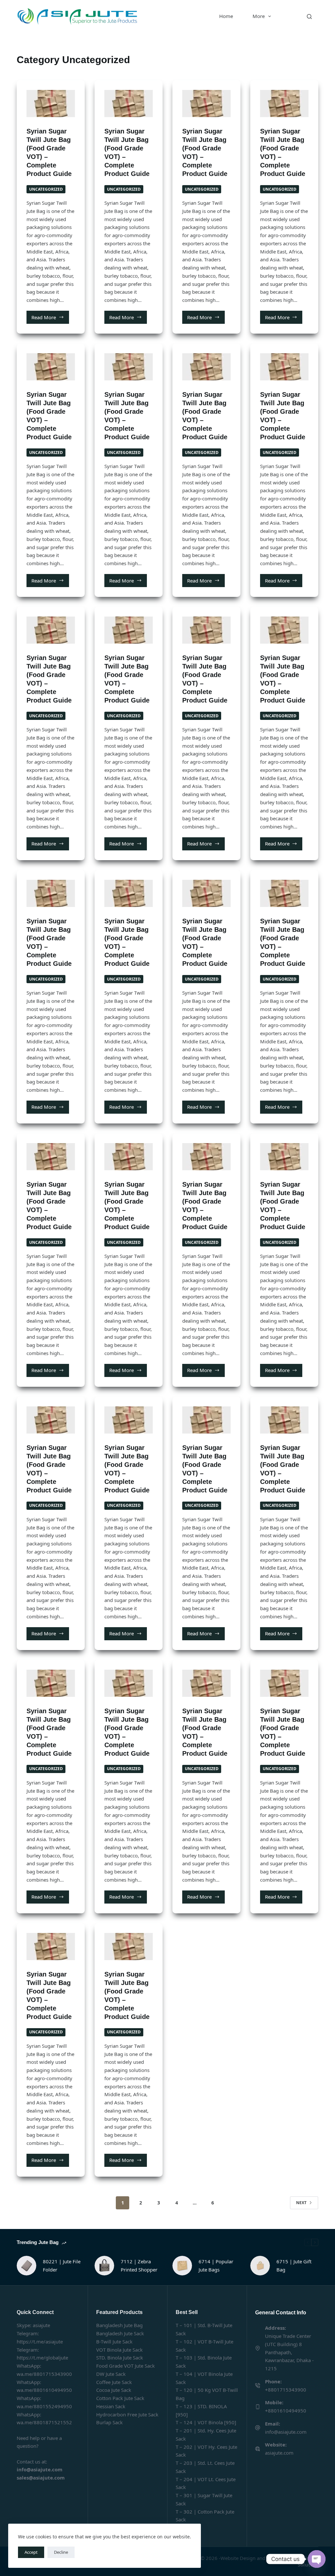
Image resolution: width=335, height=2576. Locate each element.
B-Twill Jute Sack (114, 2341)
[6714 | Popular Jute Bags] (182, 2266)
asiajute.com (279, 2453)
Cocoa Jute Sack (114, 2390)
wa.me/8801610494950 (44, 2390)
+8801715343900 (286, 2390)
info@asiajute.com (286, 2432)
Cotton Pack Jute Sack (120, 2398)
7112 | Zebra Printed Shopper (139, 2265)
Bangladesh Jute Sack (120, 2333)
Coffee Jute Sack (114, 2382)
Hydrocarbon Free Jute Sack (127, 2414)
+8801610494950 (286, 2411)
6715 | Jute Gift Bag (294, 2265)
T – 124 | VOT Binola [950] (206, 2422)
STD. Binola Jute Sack (120, 2358)
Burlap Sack (109, 2422)
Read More (50, 319)
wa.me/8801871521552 (44, 2422)
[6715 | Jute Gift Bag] (260, 2266)
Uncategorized (46, 189)
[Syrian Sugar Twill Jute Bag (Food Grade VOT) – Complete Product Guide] (51, 104)
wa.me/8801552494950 (44, 2406)
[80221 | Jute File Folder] (26, 2266)
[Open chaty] (317, 2559)
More (259, 16)
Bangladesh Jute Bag (119, 2325)
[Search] (309, 17)
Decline (61, 2552)
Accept (31, 2552)
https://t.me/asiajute (40, 2341)
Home (226, 16)
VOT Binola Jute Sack (119, 2350)
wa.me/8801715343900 (44, 2374)
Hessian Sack (111, 2406)
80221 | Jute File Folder (62, 2265)
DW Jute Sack (111, 2374)
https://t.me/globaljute (42, 2358)
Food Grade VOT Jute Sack (125, 2366)
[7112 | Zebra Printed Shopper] (104, 2266)
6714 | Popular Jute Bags (216, 2265)
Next (301, 2203)
